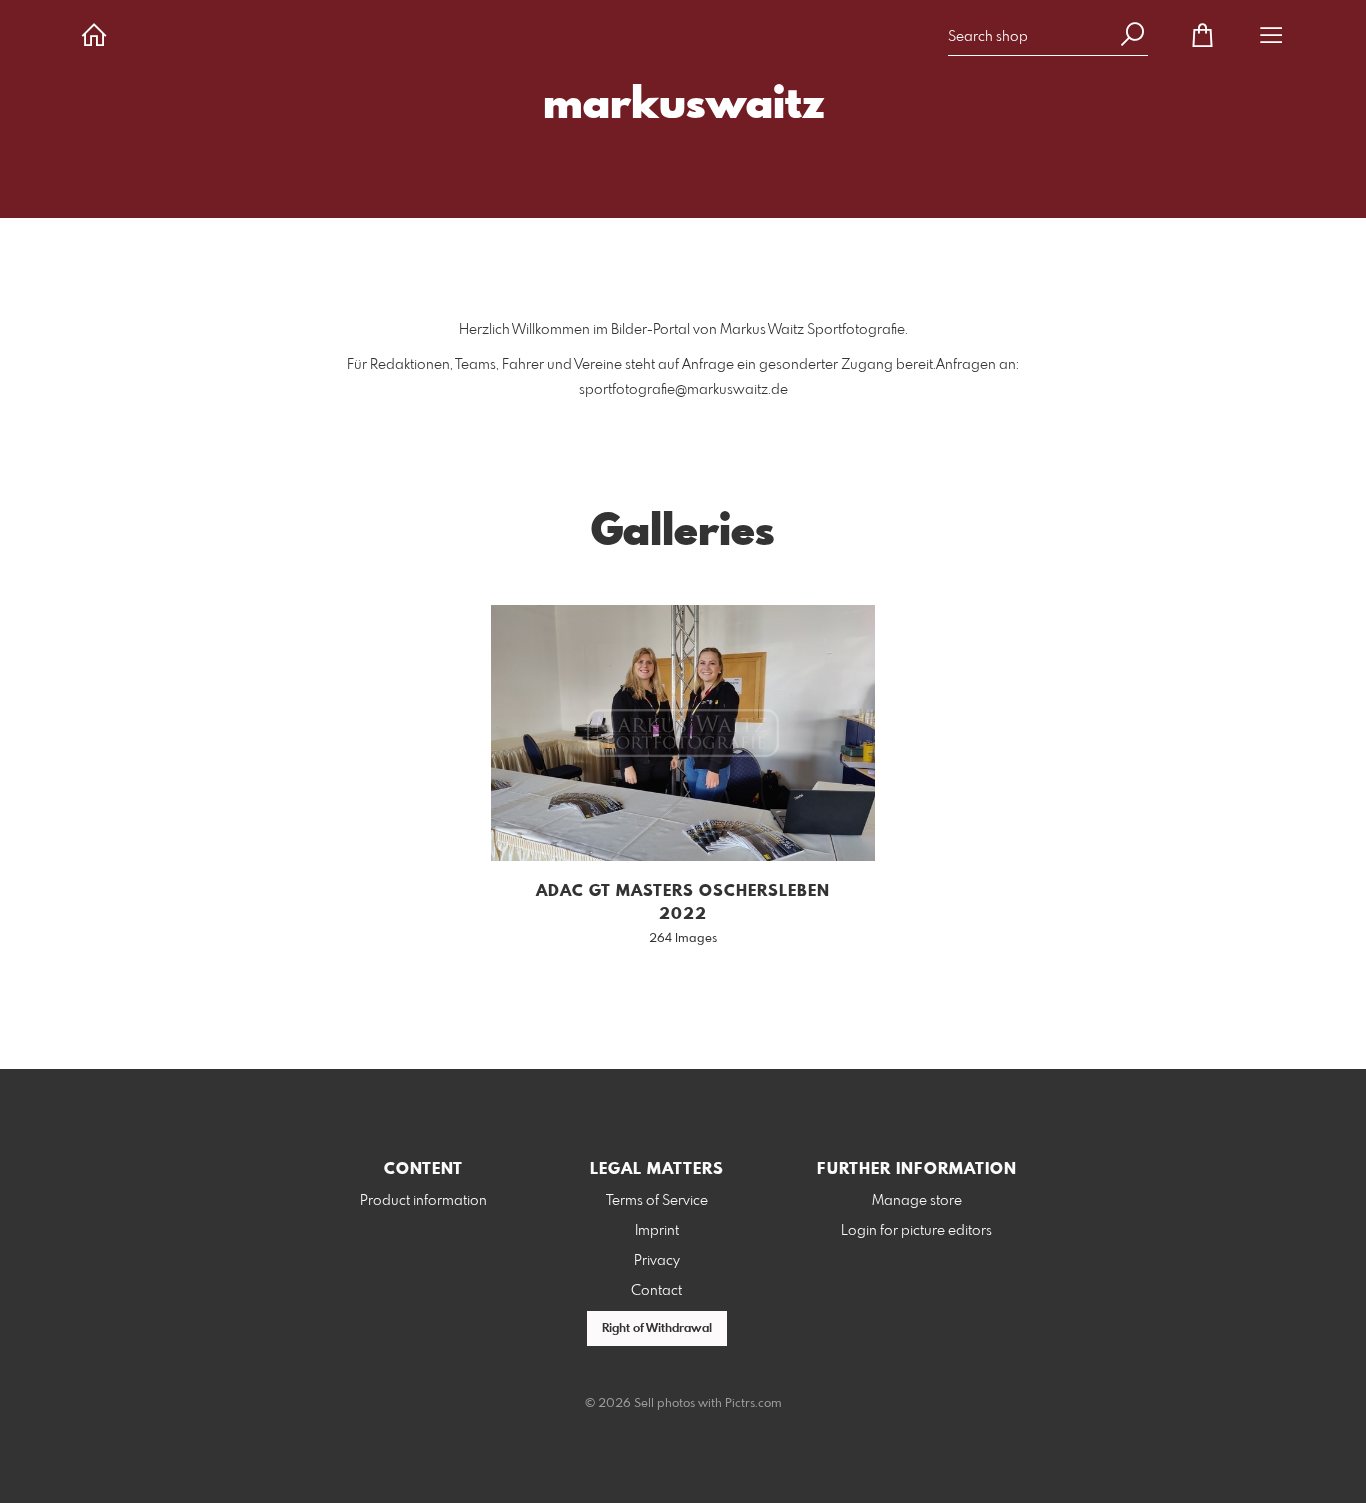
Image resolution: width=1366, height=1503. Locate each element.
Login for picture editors (916, 1231)
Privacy (657, 1261)
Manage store (917, 1201)
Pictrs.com (753, 1404)
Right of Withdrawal (657, 1329)
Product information (423, 1201)
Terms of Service (657, 1201)
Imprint (657, 1231)
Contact (656, 1291)
